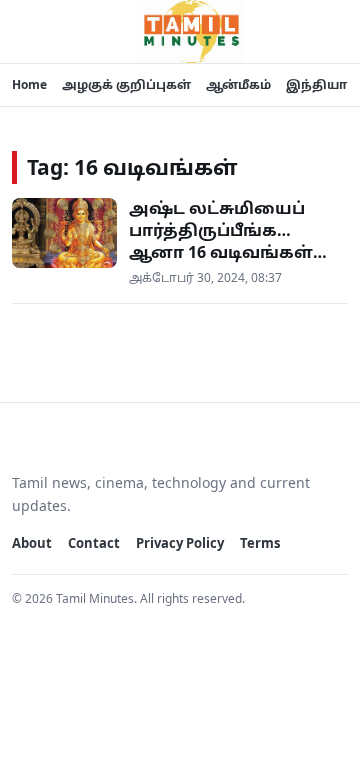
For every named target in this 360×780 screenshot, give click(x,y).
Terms (260, 543)
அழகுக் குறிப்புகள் (126, 84)
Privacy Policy (180, 543)
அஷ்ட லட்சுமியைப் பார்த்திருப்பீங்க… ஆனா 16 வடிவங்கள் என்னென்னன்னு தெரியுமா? (221, 251)
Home (29, 84)
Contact (94, 543)
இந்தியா (316, 84)
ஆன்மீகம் (238, 84)
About (32, 543)
